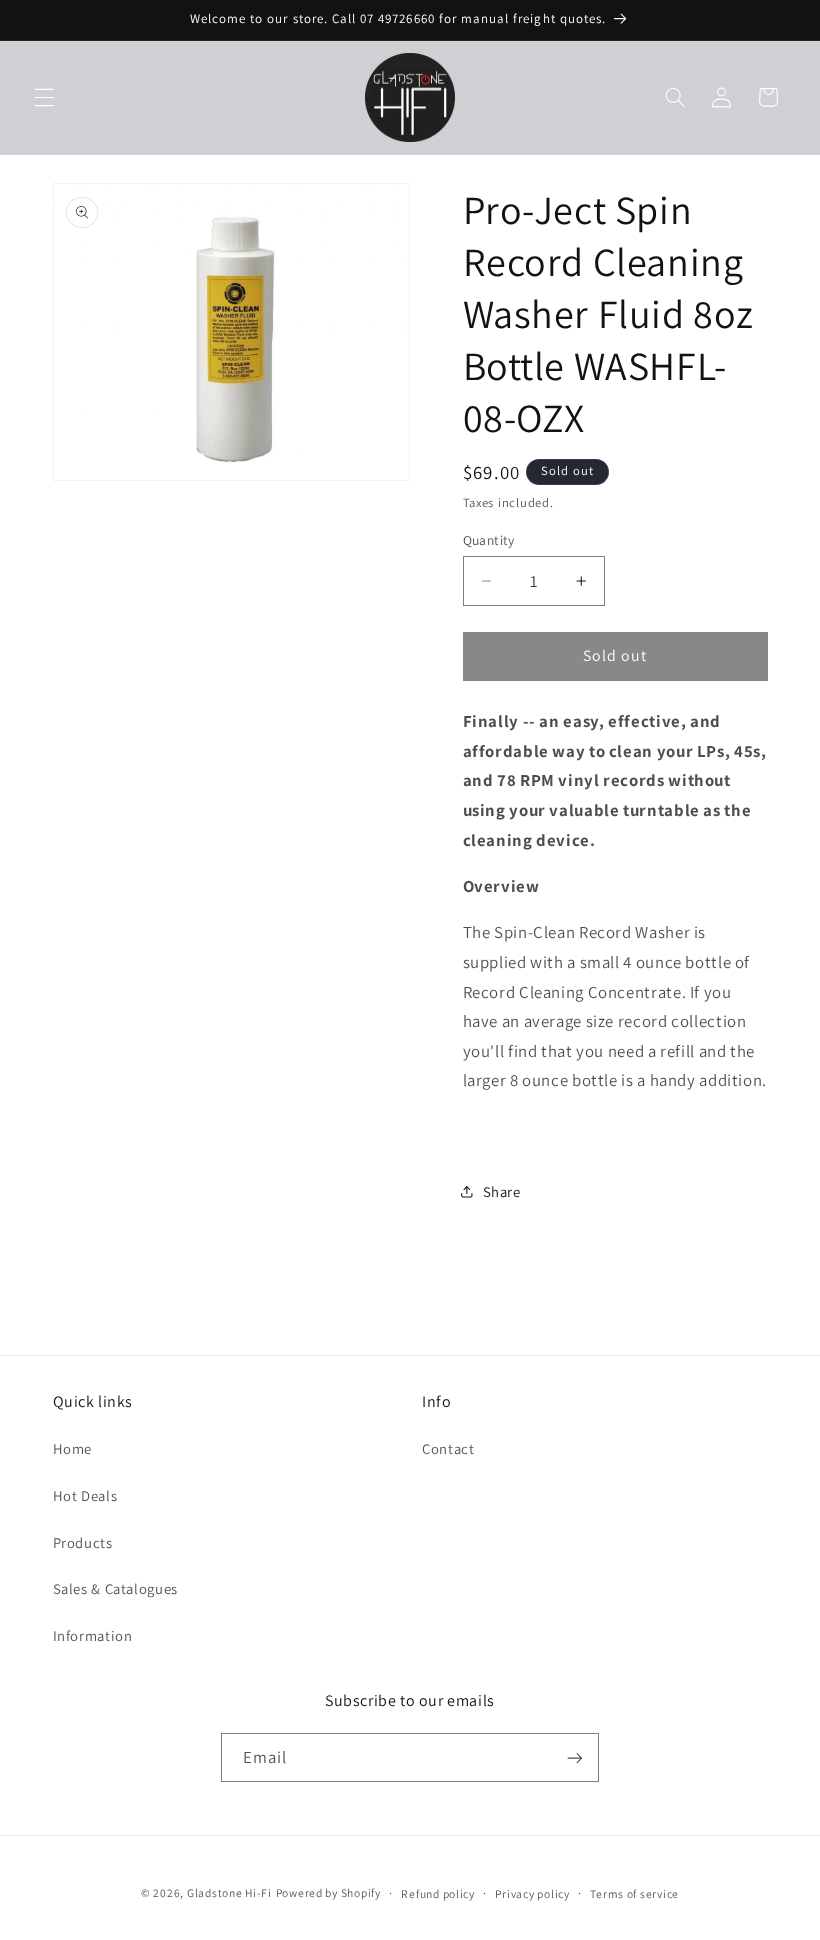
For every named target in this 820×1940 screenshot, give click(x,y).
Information (93, 1635)
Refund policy (438, 1893)
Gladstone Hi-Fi (229, 1892)
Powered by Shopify (328, 1892)
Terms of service (634, 1893)
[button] (44, 97)
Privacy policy (532, 1893)
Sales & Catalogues (115, 1588)
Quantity (489, 540)
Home (73, 1448)
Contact (448, 1448)
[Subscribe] (575, 1757)
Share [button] (502, 1191)
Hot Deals (85, 1495)
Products (83, 1542)
